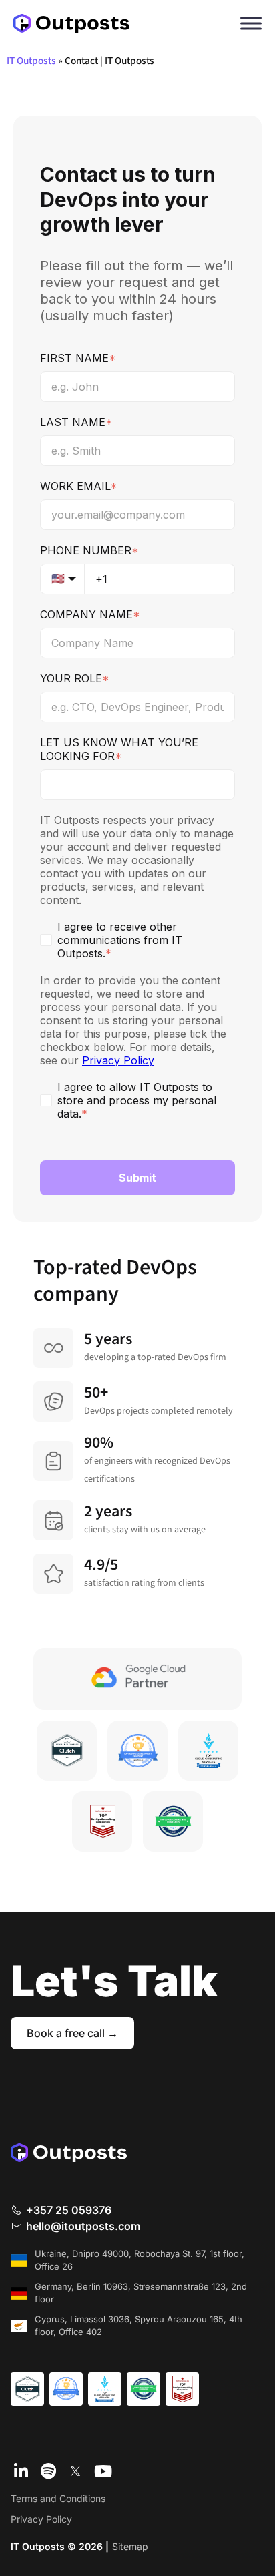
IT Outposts (31, 61)
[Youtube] (103, 2473)
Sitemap (130, 2546)
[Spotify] (48, 2473)
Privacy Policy (41, 2519)
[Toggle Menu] (251, 23)
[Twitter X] (75, 2473)
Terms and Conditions (58, 2498)
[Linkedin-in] (21, 2473)
